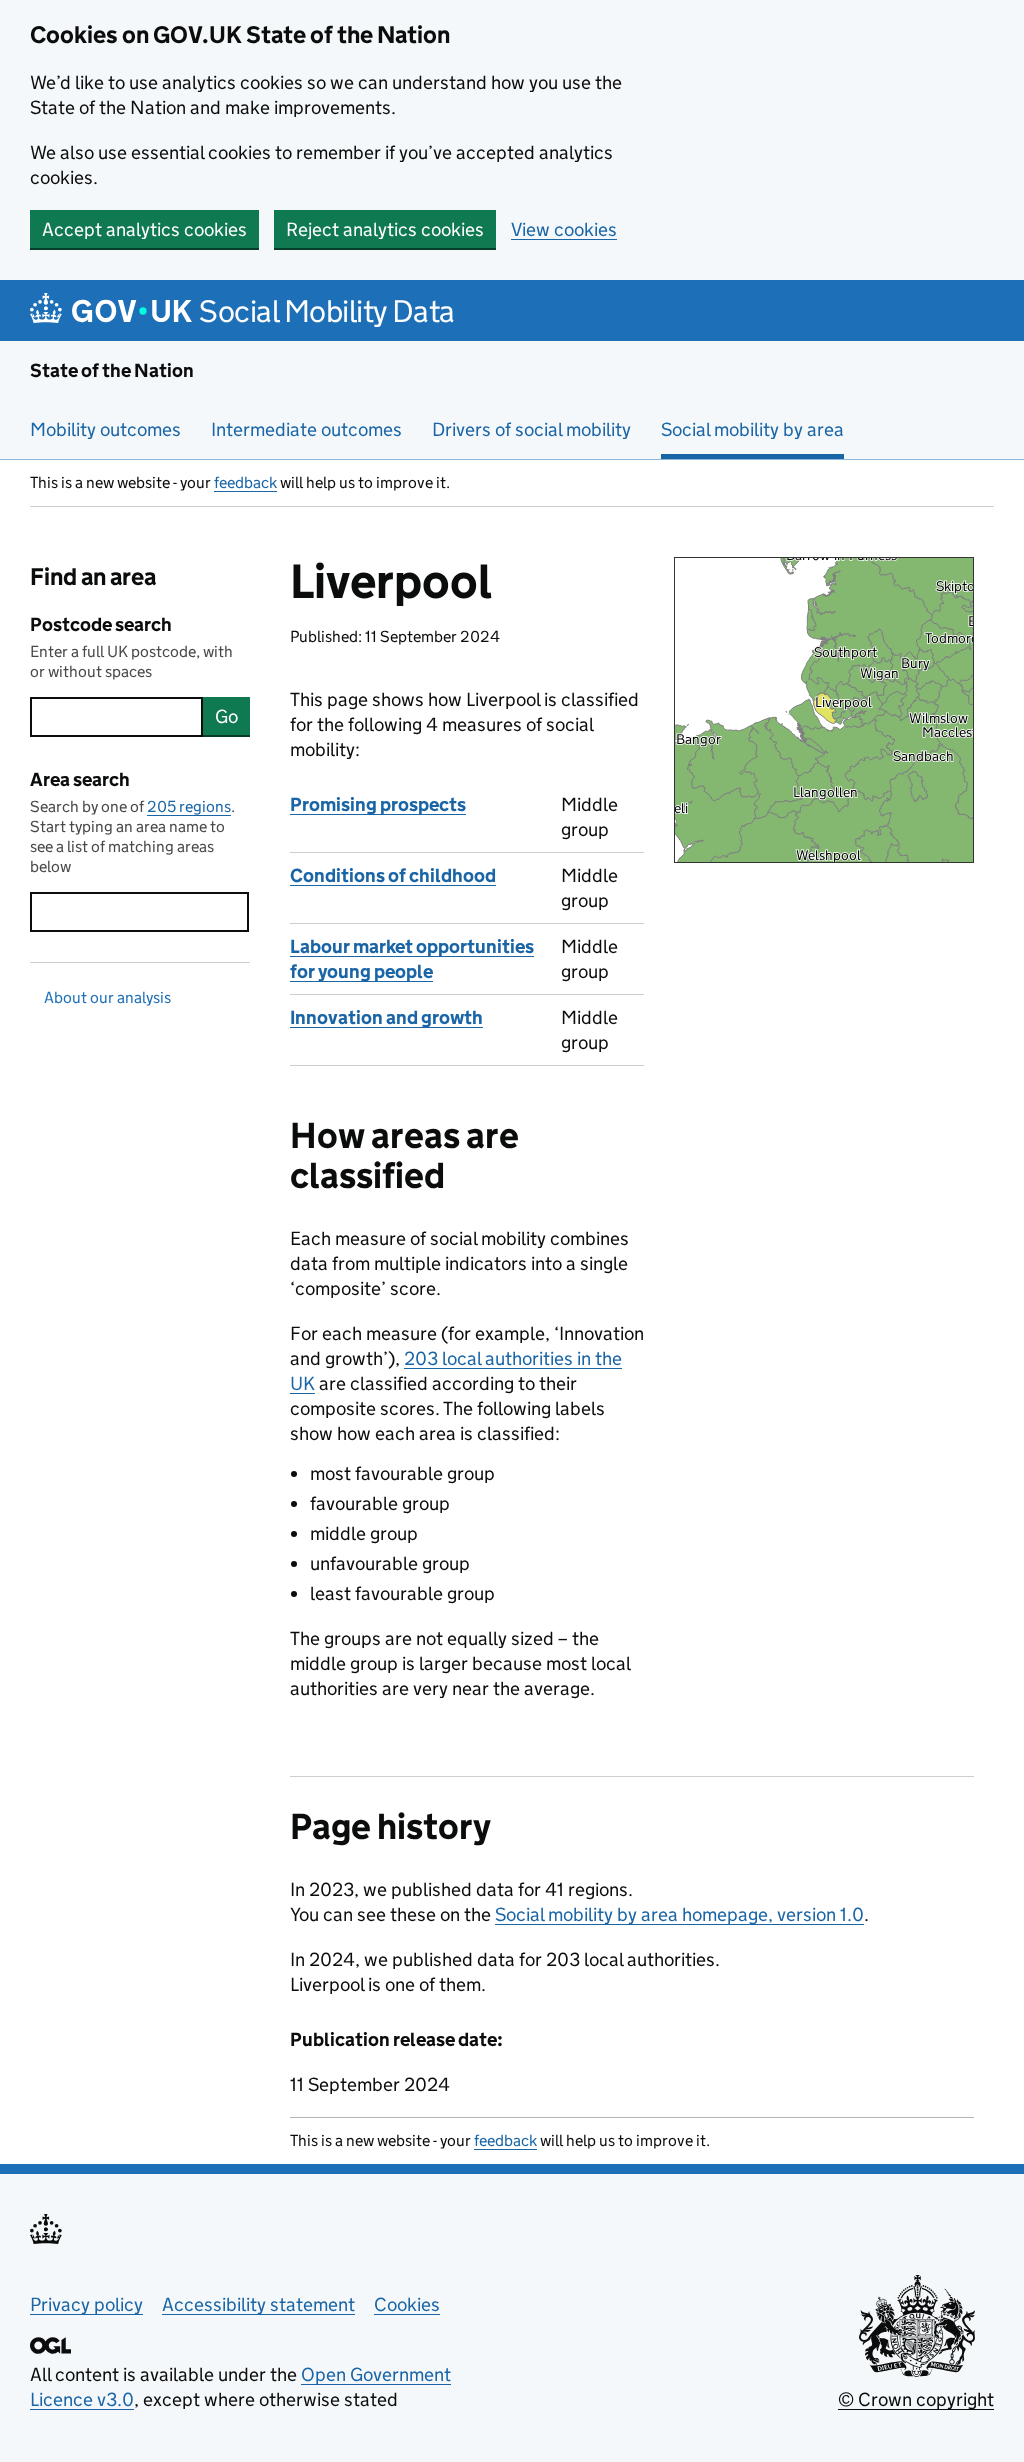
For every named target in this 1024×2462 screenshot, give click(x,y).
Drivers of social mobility (531, 429)
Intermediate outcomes (306, 429)
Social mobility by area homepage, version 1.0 (679, 1914)
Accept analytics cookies (144, 229)
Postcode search (101, 624)
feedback (245, 482)
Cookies (407, 2304)
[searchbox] (116, 717)
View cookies (564, 229)
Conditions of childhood (393, 875)
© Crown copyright (916, 2399)
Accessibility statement (258, 2304)
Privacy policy (86, 2304)
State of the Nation (112, 370)
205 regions (189, 806)
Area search (80, 779)
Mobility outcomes (105, 429)
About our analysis (107, 997)
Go (226, 716)
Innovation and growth (386, 1017)
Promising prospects (378, 804)
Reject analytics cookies (385, 229)
